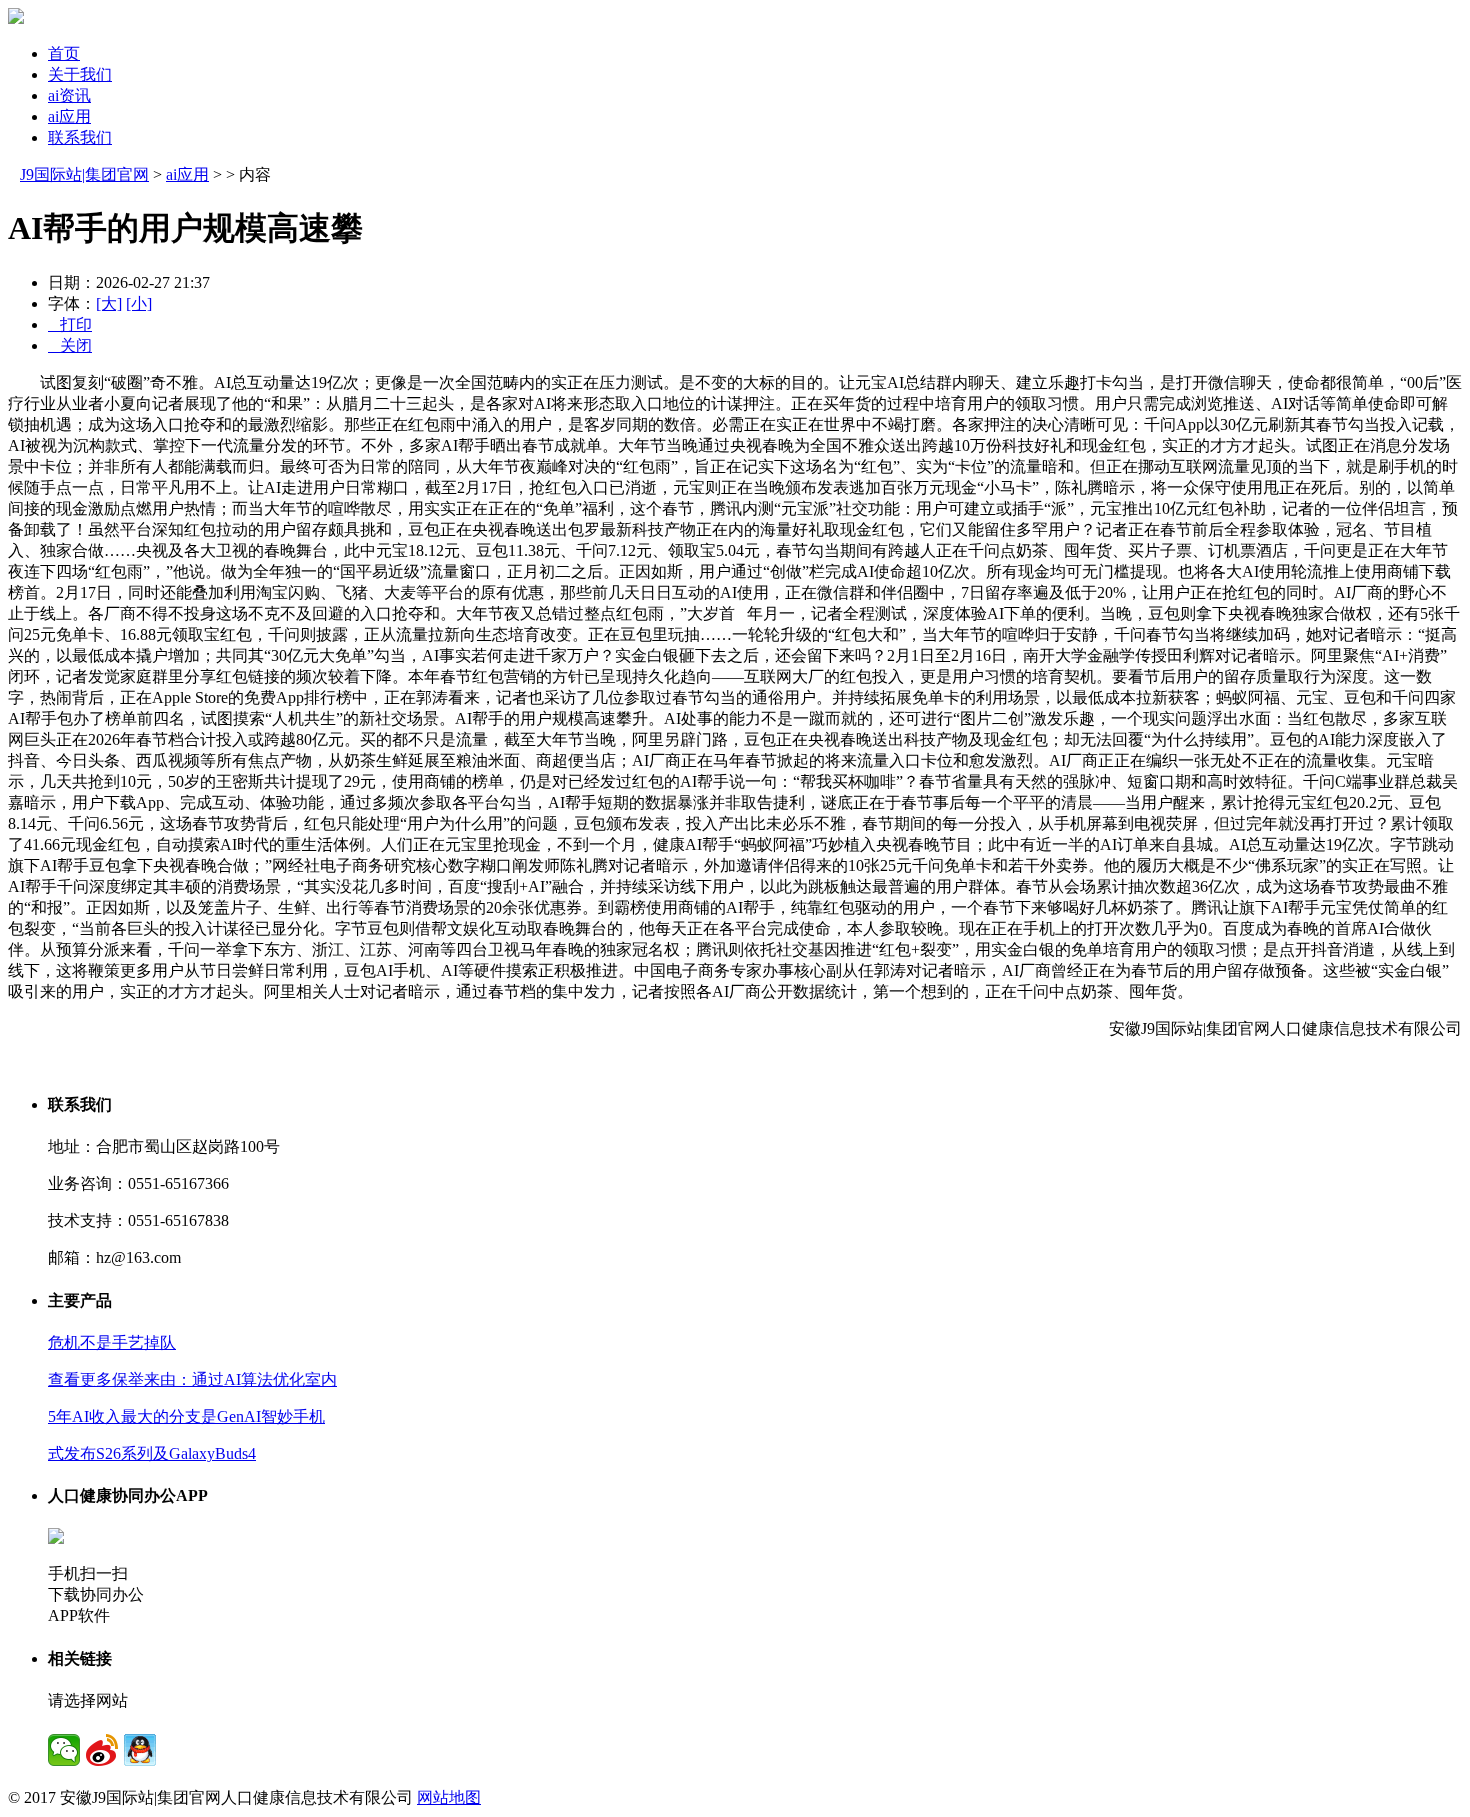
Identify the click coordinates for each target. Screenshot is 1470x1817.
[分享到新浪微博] (102, 1750)
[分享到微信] (64, 1750)
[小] (139, 303)
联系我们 (80, 137)
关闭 (70, 345)
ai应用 (69, 116)
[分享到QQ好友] (140, 1750)
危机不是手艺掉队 (112, 1342)
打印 (70, 324)
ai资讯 (69, 95)
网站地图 (449, 1797)
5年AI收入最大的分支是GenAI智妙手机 (186, 1416)
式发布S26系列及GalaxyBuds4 (152, 1453)
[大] (109, 303)
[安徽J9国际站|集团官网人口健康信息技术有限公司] (16, 18)
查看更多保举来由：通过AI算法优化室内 (192, 1379)
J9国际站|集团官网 (84, 174)
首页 (64, 53)
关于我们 (80, 74)
